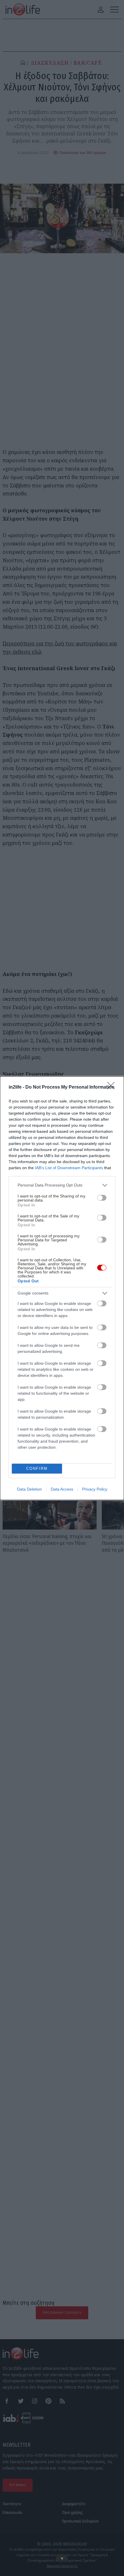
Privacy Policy (95, 1489)
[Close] (113, 1087)
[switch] (102, 1198)
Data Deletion (29, 1489)
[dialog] (62, 1288)
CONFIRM (37, 1468)
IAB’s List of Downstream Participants (69, 1168)
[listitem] (62, 1185)
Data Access (62, 1489)
